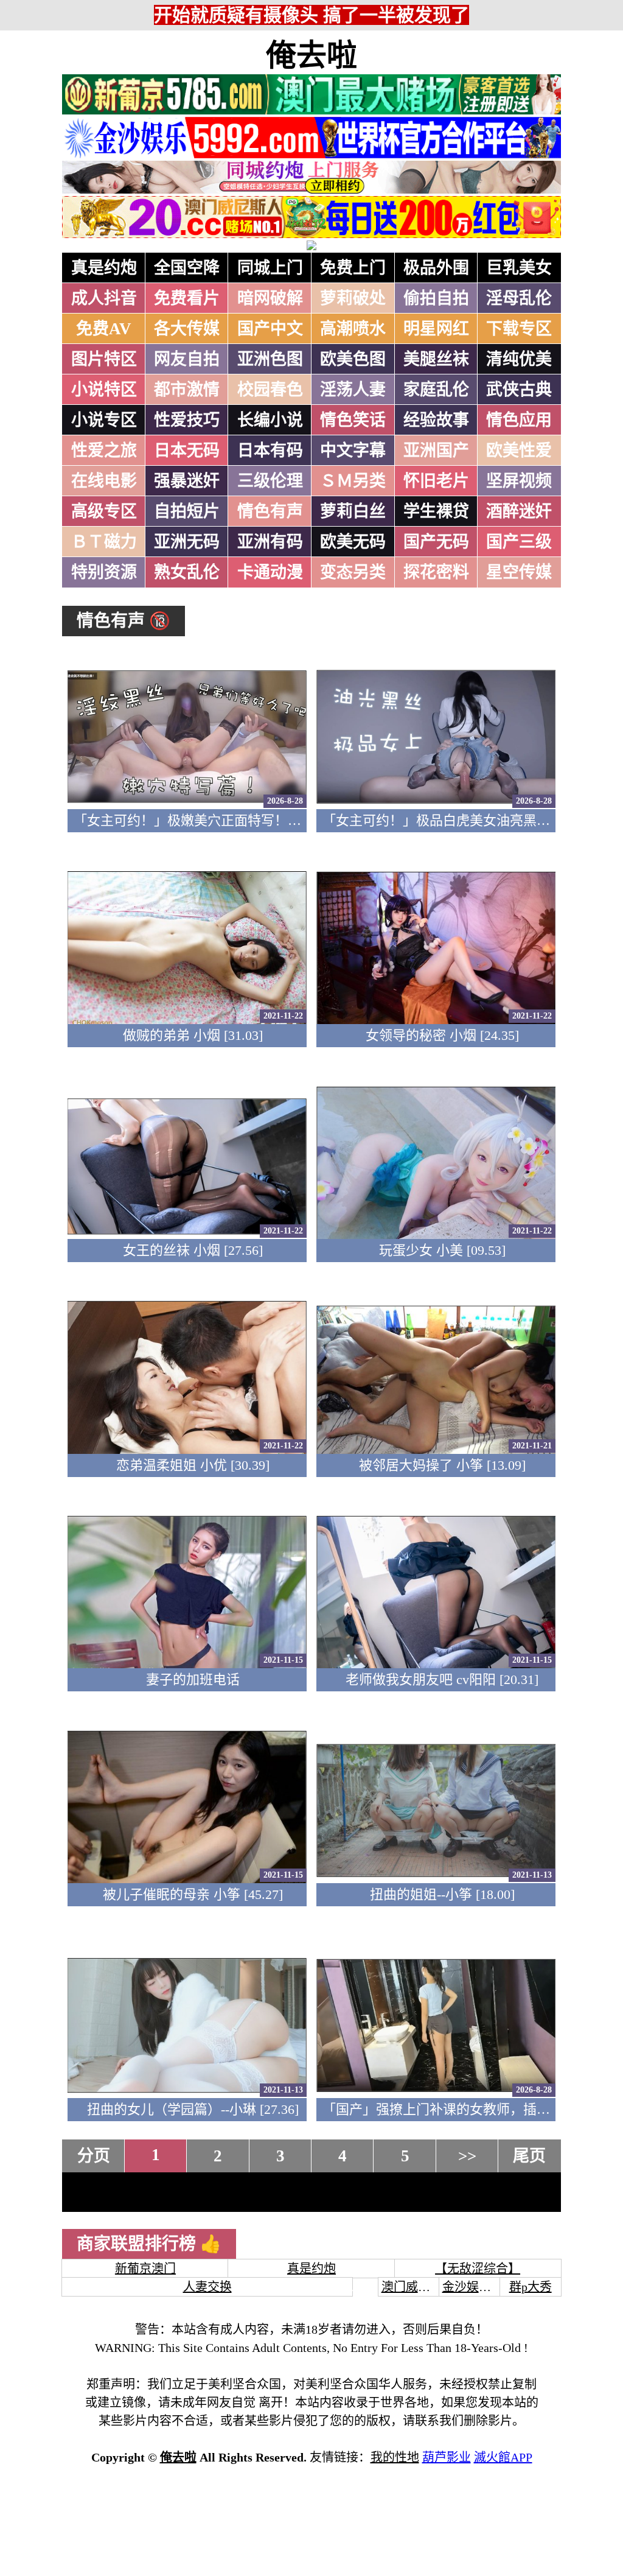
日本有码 (270, 451)
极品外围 (436, 268)
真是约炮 (104, 268)
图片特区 (104, 359)
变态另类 (353, 572)
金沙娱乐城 (473, 2287)
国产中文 (270, 329)
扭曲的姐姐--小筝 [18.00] (442, 1894)
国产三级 (519, 542)
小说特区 (104, 390)
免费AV (104, 329)
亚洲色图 (270, 359)
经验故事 (436, 420)
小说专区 (104, 420)
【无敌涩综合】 (478, 2269)
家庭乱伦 (436, 390)
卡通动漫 (270, 572)
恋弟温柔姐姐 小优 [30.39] (193, 1465)
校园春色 (270, 390)
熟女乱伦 (187, 572)
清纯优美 (519, 359)
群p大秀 (531, 2287)
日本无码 (187, 451)
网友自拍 (187, 359)
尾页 (529, 2156)
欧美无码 (353, 542)
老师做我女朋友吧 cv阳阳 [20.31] (442, 1679)
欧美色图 (353, 359)
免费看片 (187, 298)
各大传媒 (187, 329)
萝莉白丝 (353, 511)
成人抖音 (104, 298)
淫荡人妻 (353, 390)
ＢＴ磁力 (104, 542)
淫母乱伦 (519, 298)
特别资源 (104, 572)
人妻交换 (207, 2287)
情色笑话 (353, 420)
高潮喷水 (353, 329)
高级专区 (104, 511)
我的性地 (395, 2457)
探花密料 (436, 572)
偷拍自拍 (436, 298)
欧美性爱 (519, 451)
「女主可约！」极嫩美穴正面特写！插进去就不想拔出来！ (248, 820)
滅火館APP (503, 2457)
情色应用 (519, 420)
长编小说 (270, 420)
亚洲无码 (187, 542)
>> (467, 2156)
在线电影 (104, 481)
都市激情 (187, 390)
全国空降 (187, 268)
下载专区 (519, 329)
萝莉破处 (353, 298)
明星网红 (436, 329)
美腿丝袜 (436, 359)
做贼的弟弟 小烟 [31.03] (193, 1035)
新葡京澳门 (145, 2269)
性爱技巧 (187, 420)
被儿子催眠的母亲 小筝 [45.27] (193, 1894)
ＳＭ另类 (353, 481)
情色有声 (270, 511)
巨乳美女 (519, 268)
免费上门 (353, 268)
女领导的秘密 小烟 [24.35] (442, 1035)
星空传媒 (519, 572)
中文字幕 (353, 451)
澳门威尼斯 (412, 2287)
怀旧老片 (436, 481)
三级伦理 (270, 481)
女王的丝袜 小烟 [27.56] (193, 1250)
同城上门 (270, 268)
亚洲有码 (270, 542)
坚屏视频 (519, 481)
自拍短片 (187, 511)
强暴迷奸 (187, 481)
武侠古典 (519, 390)
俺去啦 (311, 55)
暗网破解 (270, 298)
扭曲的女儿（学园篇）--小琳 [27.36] (193, 2109)
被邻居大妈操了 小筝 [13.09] (442, 1465)
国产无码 (436, 542)
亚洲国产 (436, 451)
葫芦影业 (447, 2457)
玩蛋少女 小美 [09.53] (442, 1250)
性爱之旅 (104, 451)
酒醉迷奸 (519, 511)
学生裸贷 (436, 511)
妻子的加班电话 (193, 1679)
